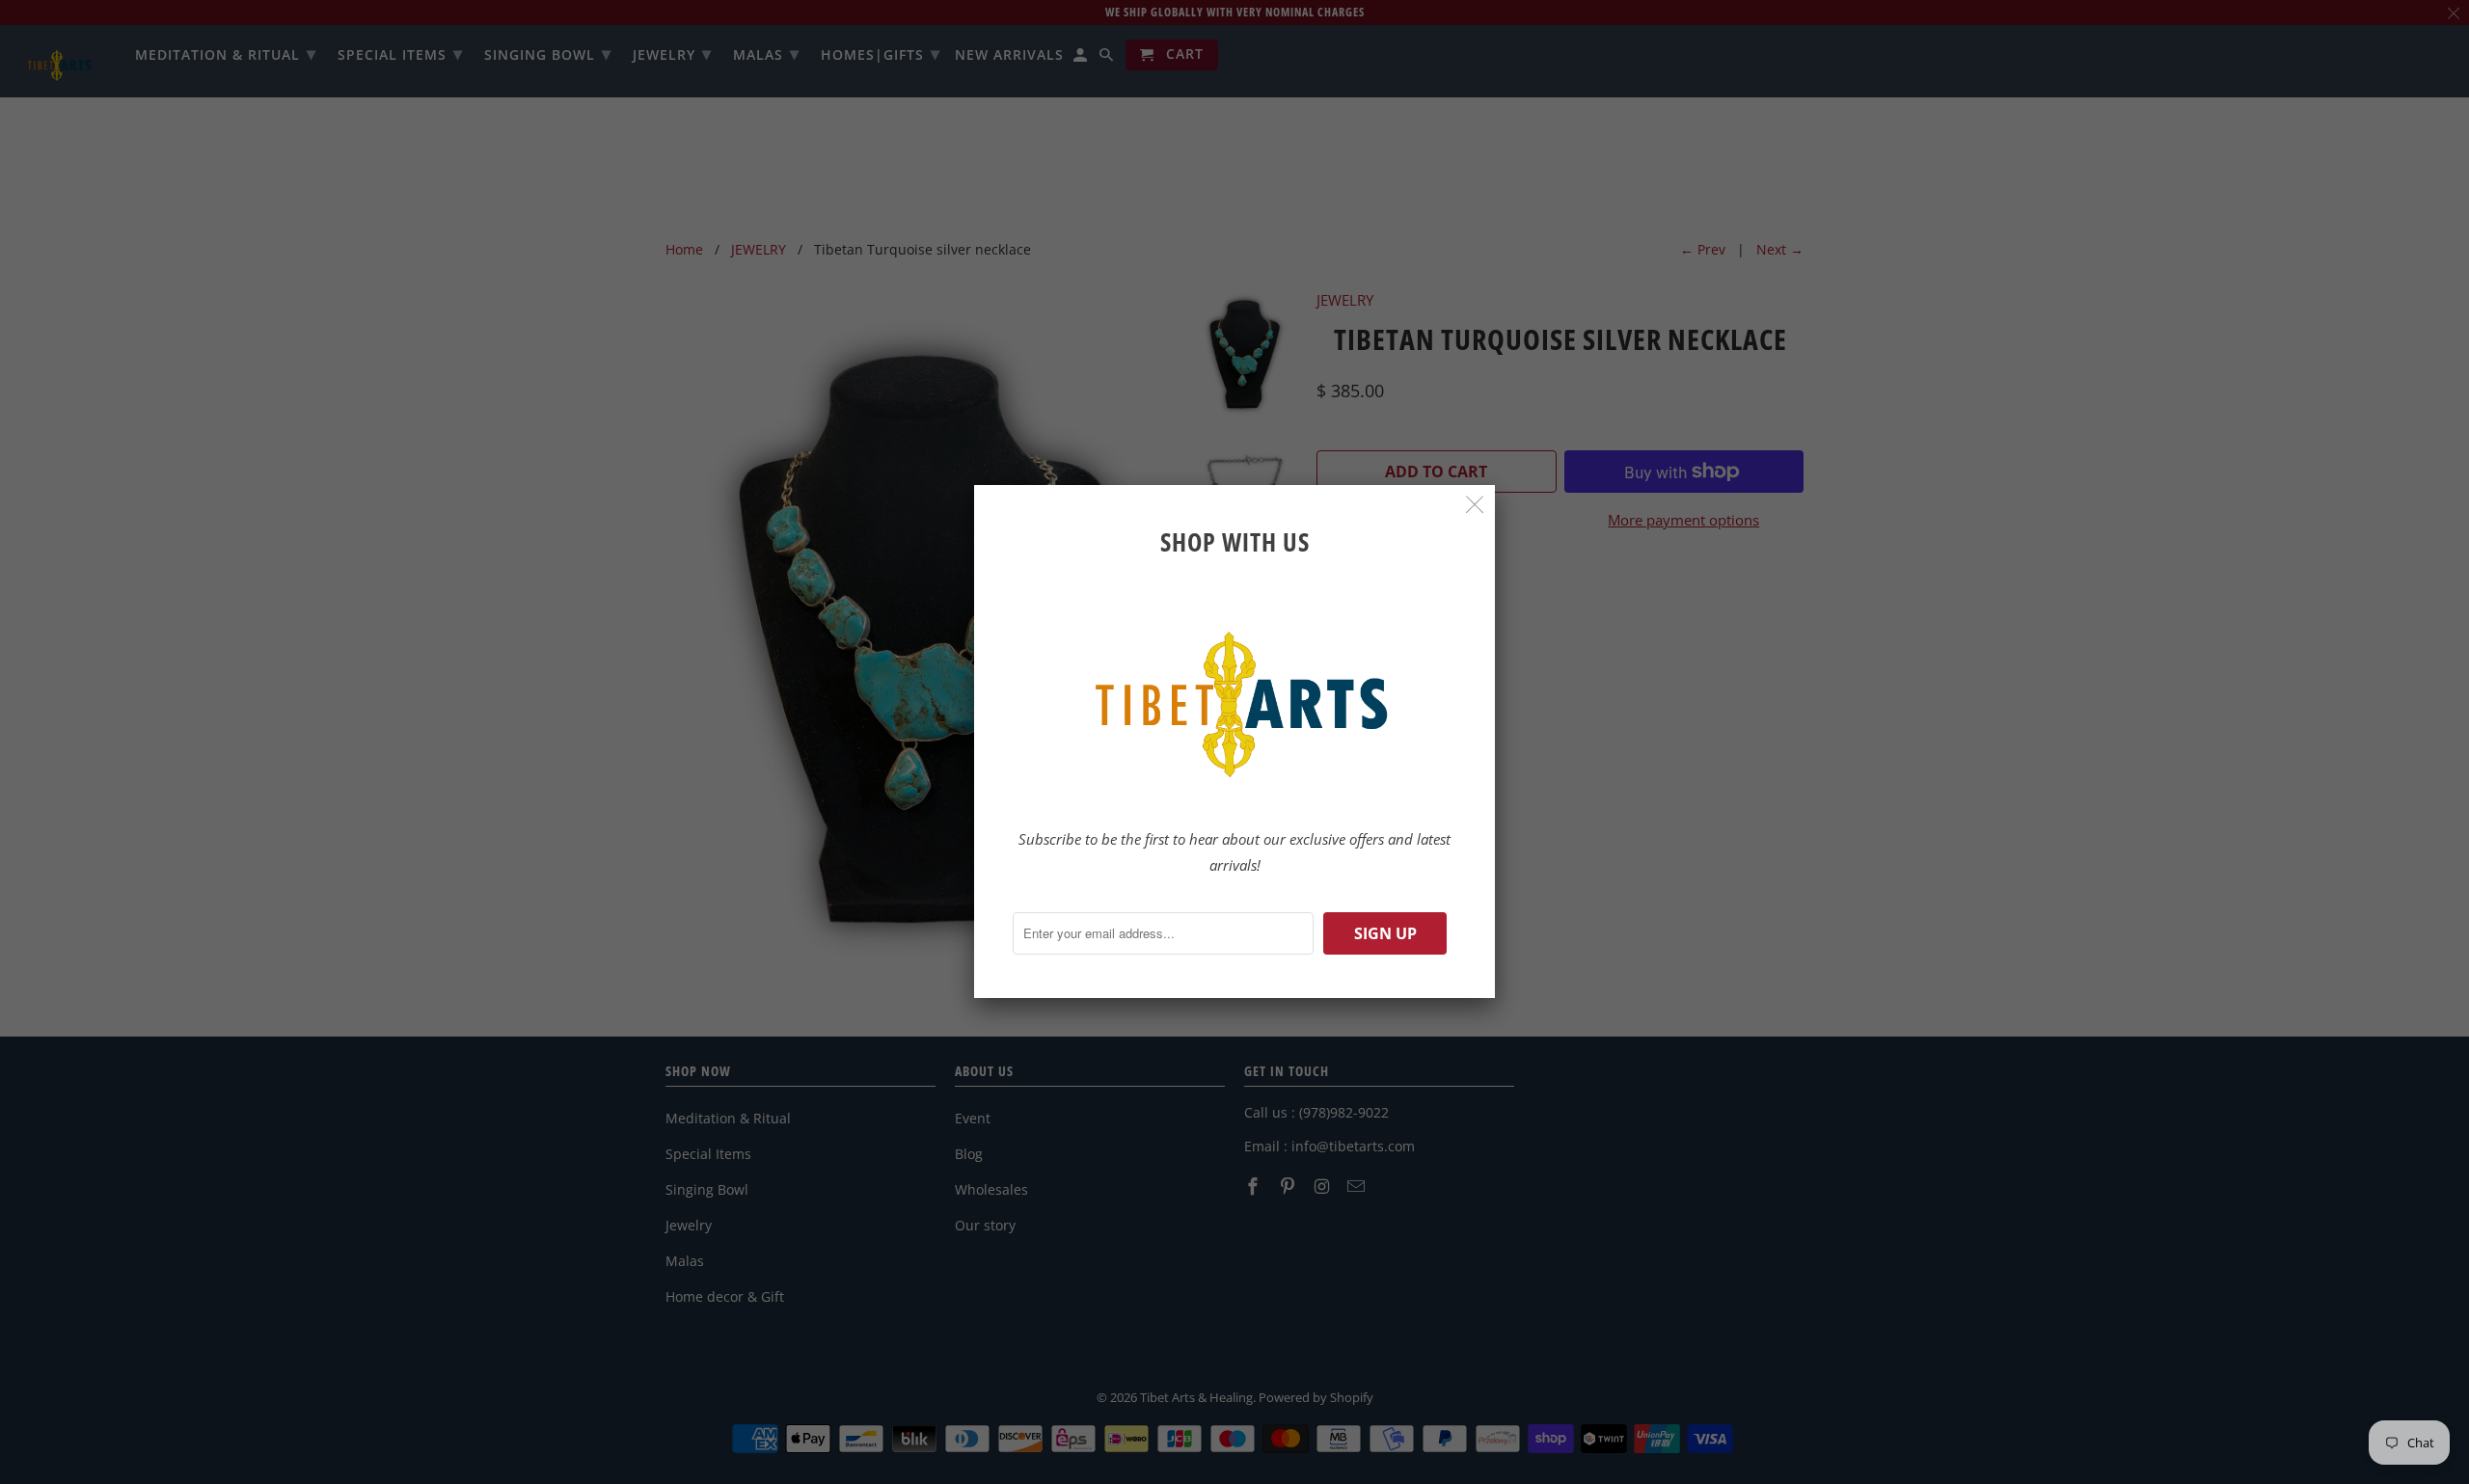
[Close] (1475, 505)
